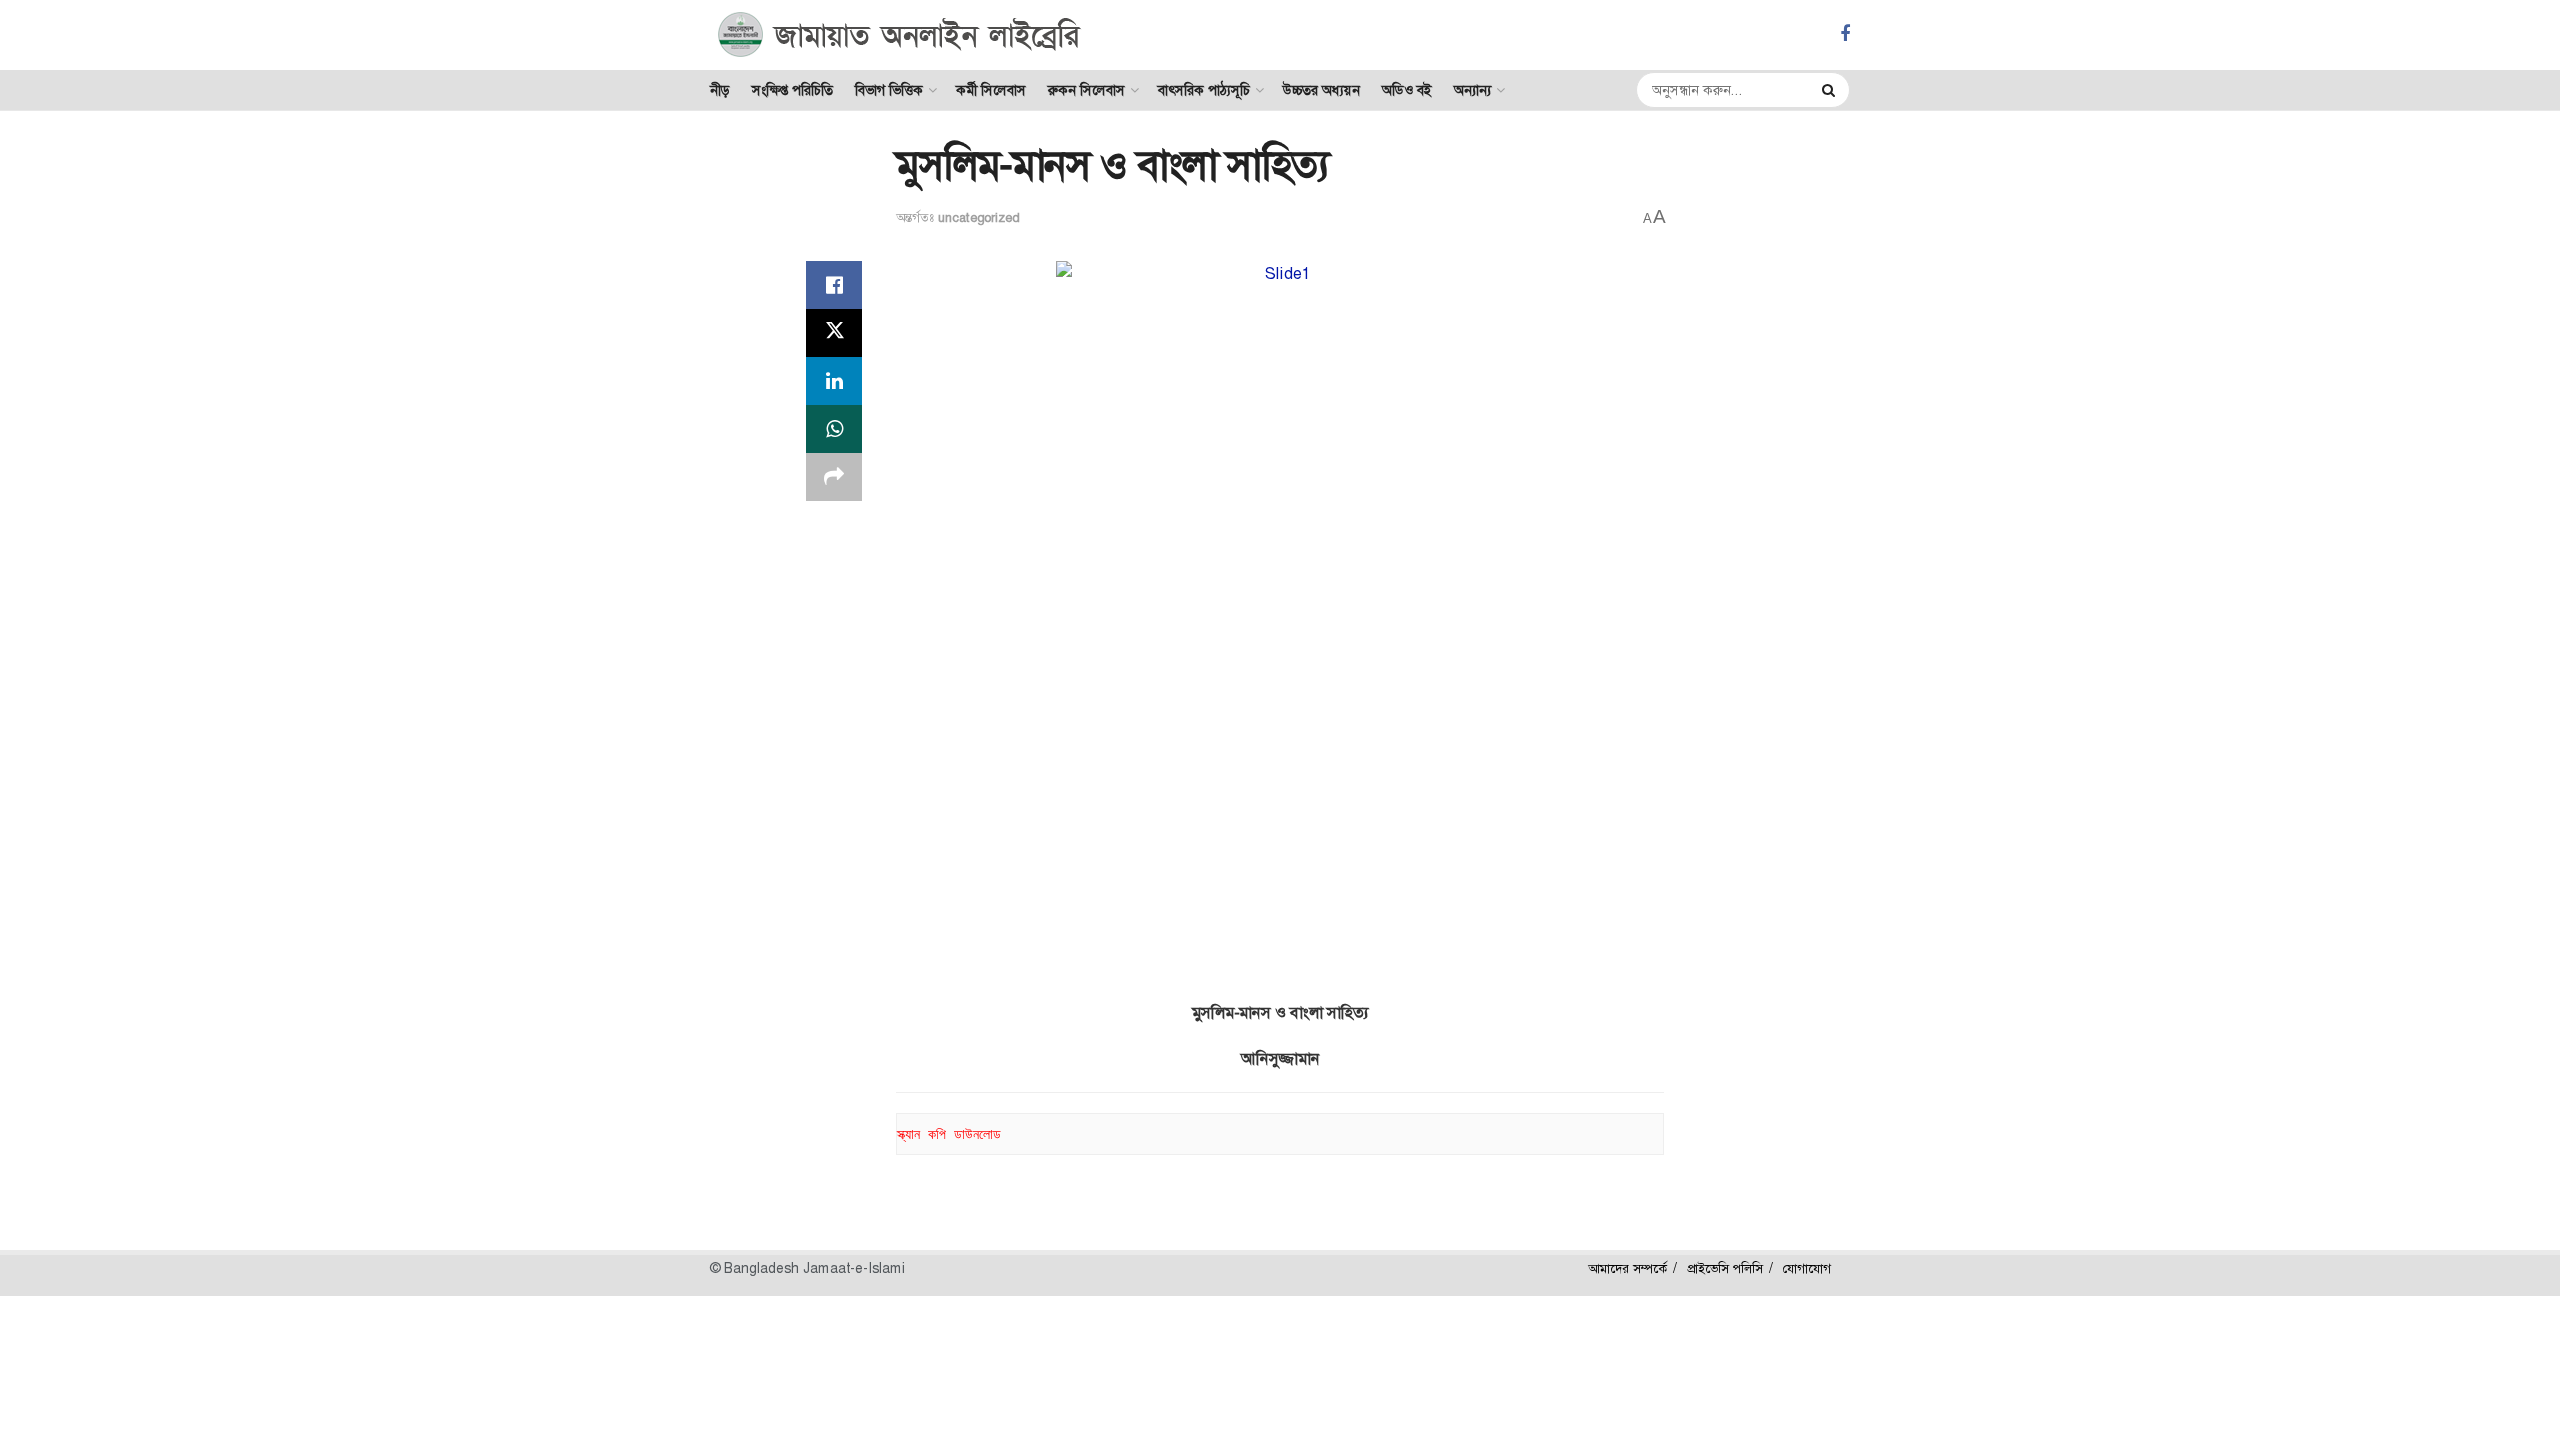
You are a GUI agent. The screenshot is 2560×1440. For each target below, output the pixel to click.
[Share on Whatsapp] (834, 429)
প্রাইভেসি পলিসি (1725, 1268)
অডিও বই (1407, 90)
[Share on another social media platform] (834, 477)
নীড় (720, 90)
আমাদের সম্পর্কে (1627, 1268)
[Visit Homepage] (899, 35)
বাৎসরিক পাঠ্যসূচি (1204, 90)
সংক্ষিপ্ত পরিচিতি (792, 90)
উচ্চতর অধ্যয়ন (1321, 90)
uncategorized (978, 217)
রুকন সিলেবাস (1086, 90)
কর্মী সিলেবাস (991, 90)
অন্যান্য (1472, 90)
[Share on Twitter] (834, 333)
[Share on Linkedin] (834, 381)
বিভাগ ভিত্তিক (889, 90)
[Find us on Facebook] (1845, 34)
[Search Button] (1831, 90)
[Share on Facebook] (834, 285)
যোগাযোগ (1807, 1268)
